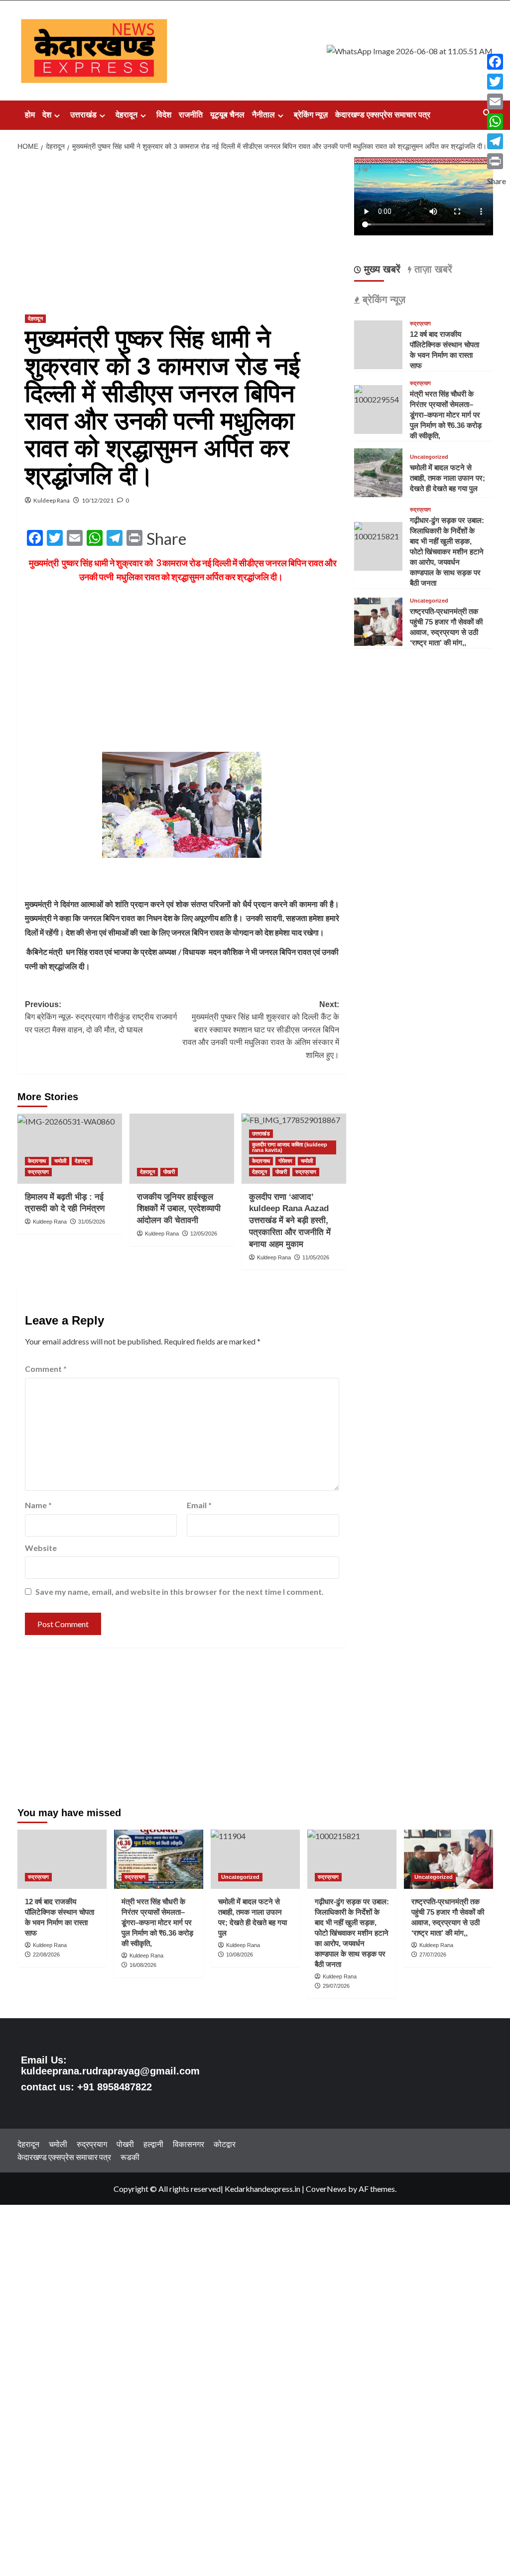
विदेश (164, 115)
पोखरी (169, 1172)
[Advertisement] (182, 231)
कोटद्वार (225, 2144)
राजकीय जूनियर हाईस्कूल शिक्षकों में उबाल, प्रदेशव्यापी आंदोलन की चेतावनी (179, 1209)
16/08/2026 (143, 1965)
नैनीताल (263, 115)
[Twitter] (497, 82)
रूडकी (130, 2157)
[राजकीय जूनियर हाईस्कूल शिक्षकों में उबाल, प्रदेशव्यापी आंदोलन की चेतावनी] (182, 1148)
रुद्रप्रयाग (38, 1172)
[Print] (497, 161)
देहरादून (127, 115)
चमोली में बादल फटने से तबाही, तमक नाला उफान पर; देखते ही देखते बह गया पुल (447, 478)
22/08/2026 (46, 1955)
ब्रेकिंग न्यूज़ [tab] (382, 300)
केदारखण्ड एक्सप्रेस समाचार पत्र (383, 115)
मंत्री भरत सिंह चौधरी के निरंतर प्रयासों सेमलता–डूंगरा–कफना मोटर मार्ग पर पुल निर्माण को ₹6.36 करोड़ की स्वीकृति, (446, 415)
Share (166, 539)
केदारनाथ (37, 1161)
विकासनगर (189, 2144)
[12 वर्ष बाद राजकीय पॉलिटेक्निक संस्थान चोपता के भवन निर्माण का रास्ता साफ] (62, 1859)
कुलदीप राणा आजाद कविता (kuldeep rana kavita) (290, 1147)
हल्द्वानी (153, 2144)
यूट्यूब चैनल (227, 115)
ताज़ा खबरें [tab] (432, 269)
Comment (46, 1369)
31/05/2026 (92, 1222)
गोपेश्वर (285, 1161)
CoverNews (326, 2189)
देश (47, 115)
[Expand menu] (57, 116)
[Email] (497, 102)
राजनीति (191, 115)
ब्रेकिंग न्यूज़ (311, 115)
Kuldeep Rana (52, 500)
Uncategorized (429, 457)
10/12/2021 (98, 500)
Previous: (101, 1017)
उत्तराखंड (83, 115)
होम (30, 115)
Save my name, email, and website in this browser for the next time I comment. (180, 1592)
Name (38, 1505)
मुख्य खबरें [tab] (381, 269)
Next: (261, 1030)
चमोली (60, 1161)
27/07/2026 (433, 1955)
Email (199, 1505)
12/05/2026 (204, 1234)
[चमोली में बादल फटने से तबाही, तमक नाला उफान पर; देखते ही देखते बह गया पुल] (379, 471)
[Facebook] (497, 62)
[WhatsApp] (497, 121)
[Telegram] (497, 141)
